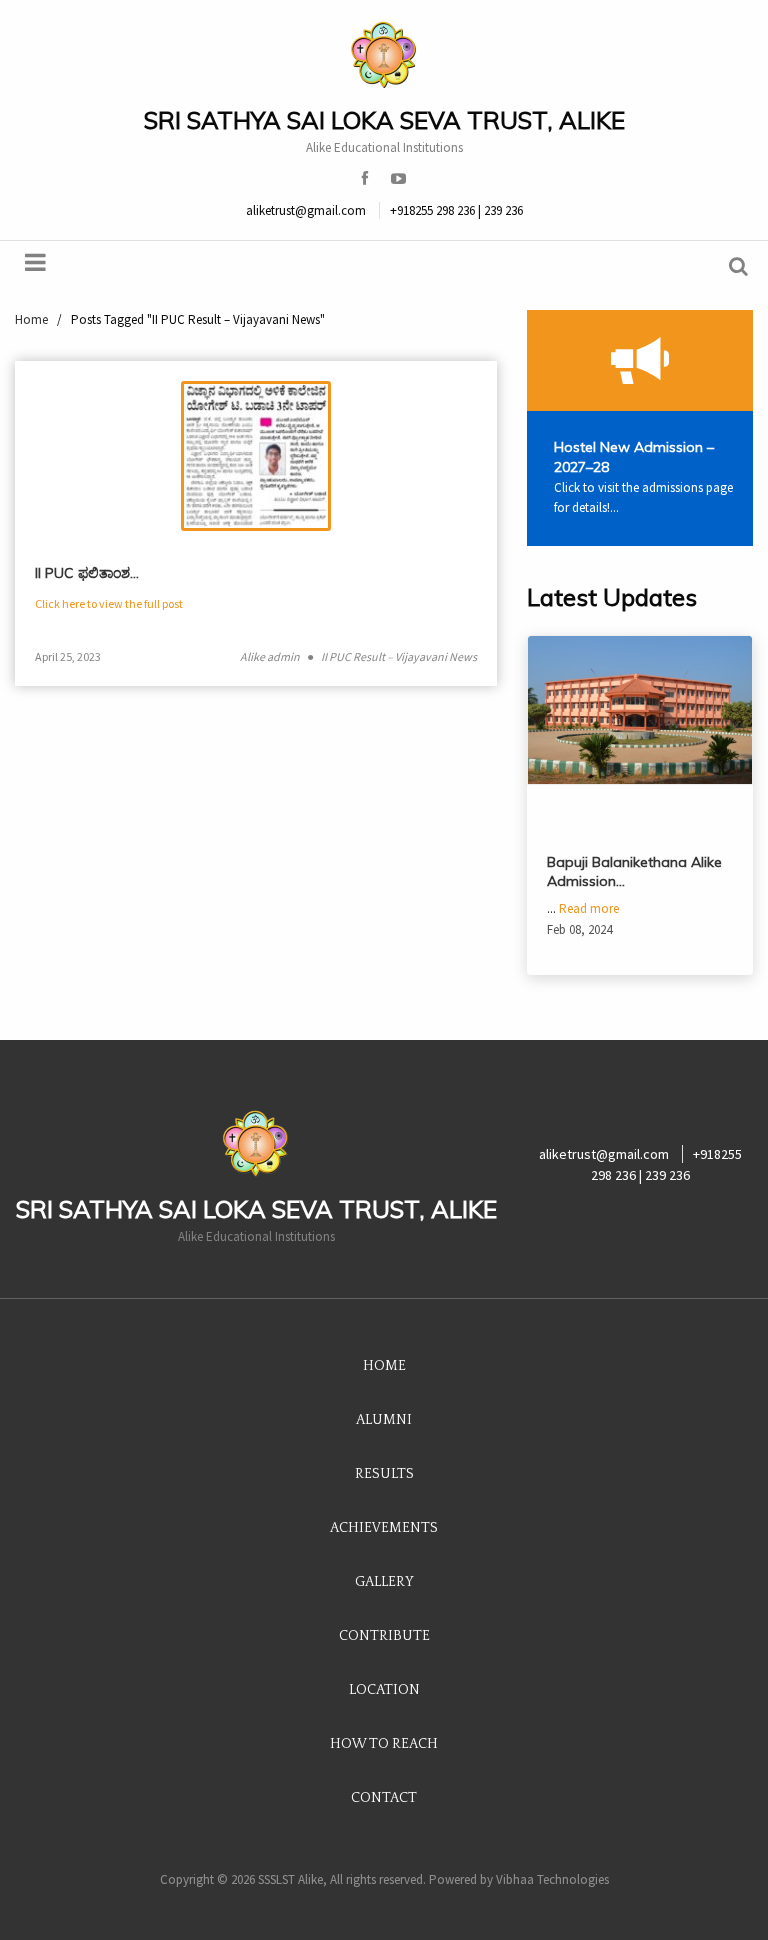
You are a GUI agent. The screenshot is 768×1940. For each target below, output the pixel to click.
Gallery (384, 1582)
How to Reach (384, 1744)
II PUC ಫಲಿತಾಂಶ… (87, 573)
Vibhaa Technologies (552, 1879)
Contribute (384, 1636)
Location (384, 1690)
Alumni (384, 1420)
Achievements (384, 1528)
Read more (589, 908)
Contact (384, 1798)
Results (384, 1474)
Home (384, 1366)
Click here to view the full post (109, 603)
